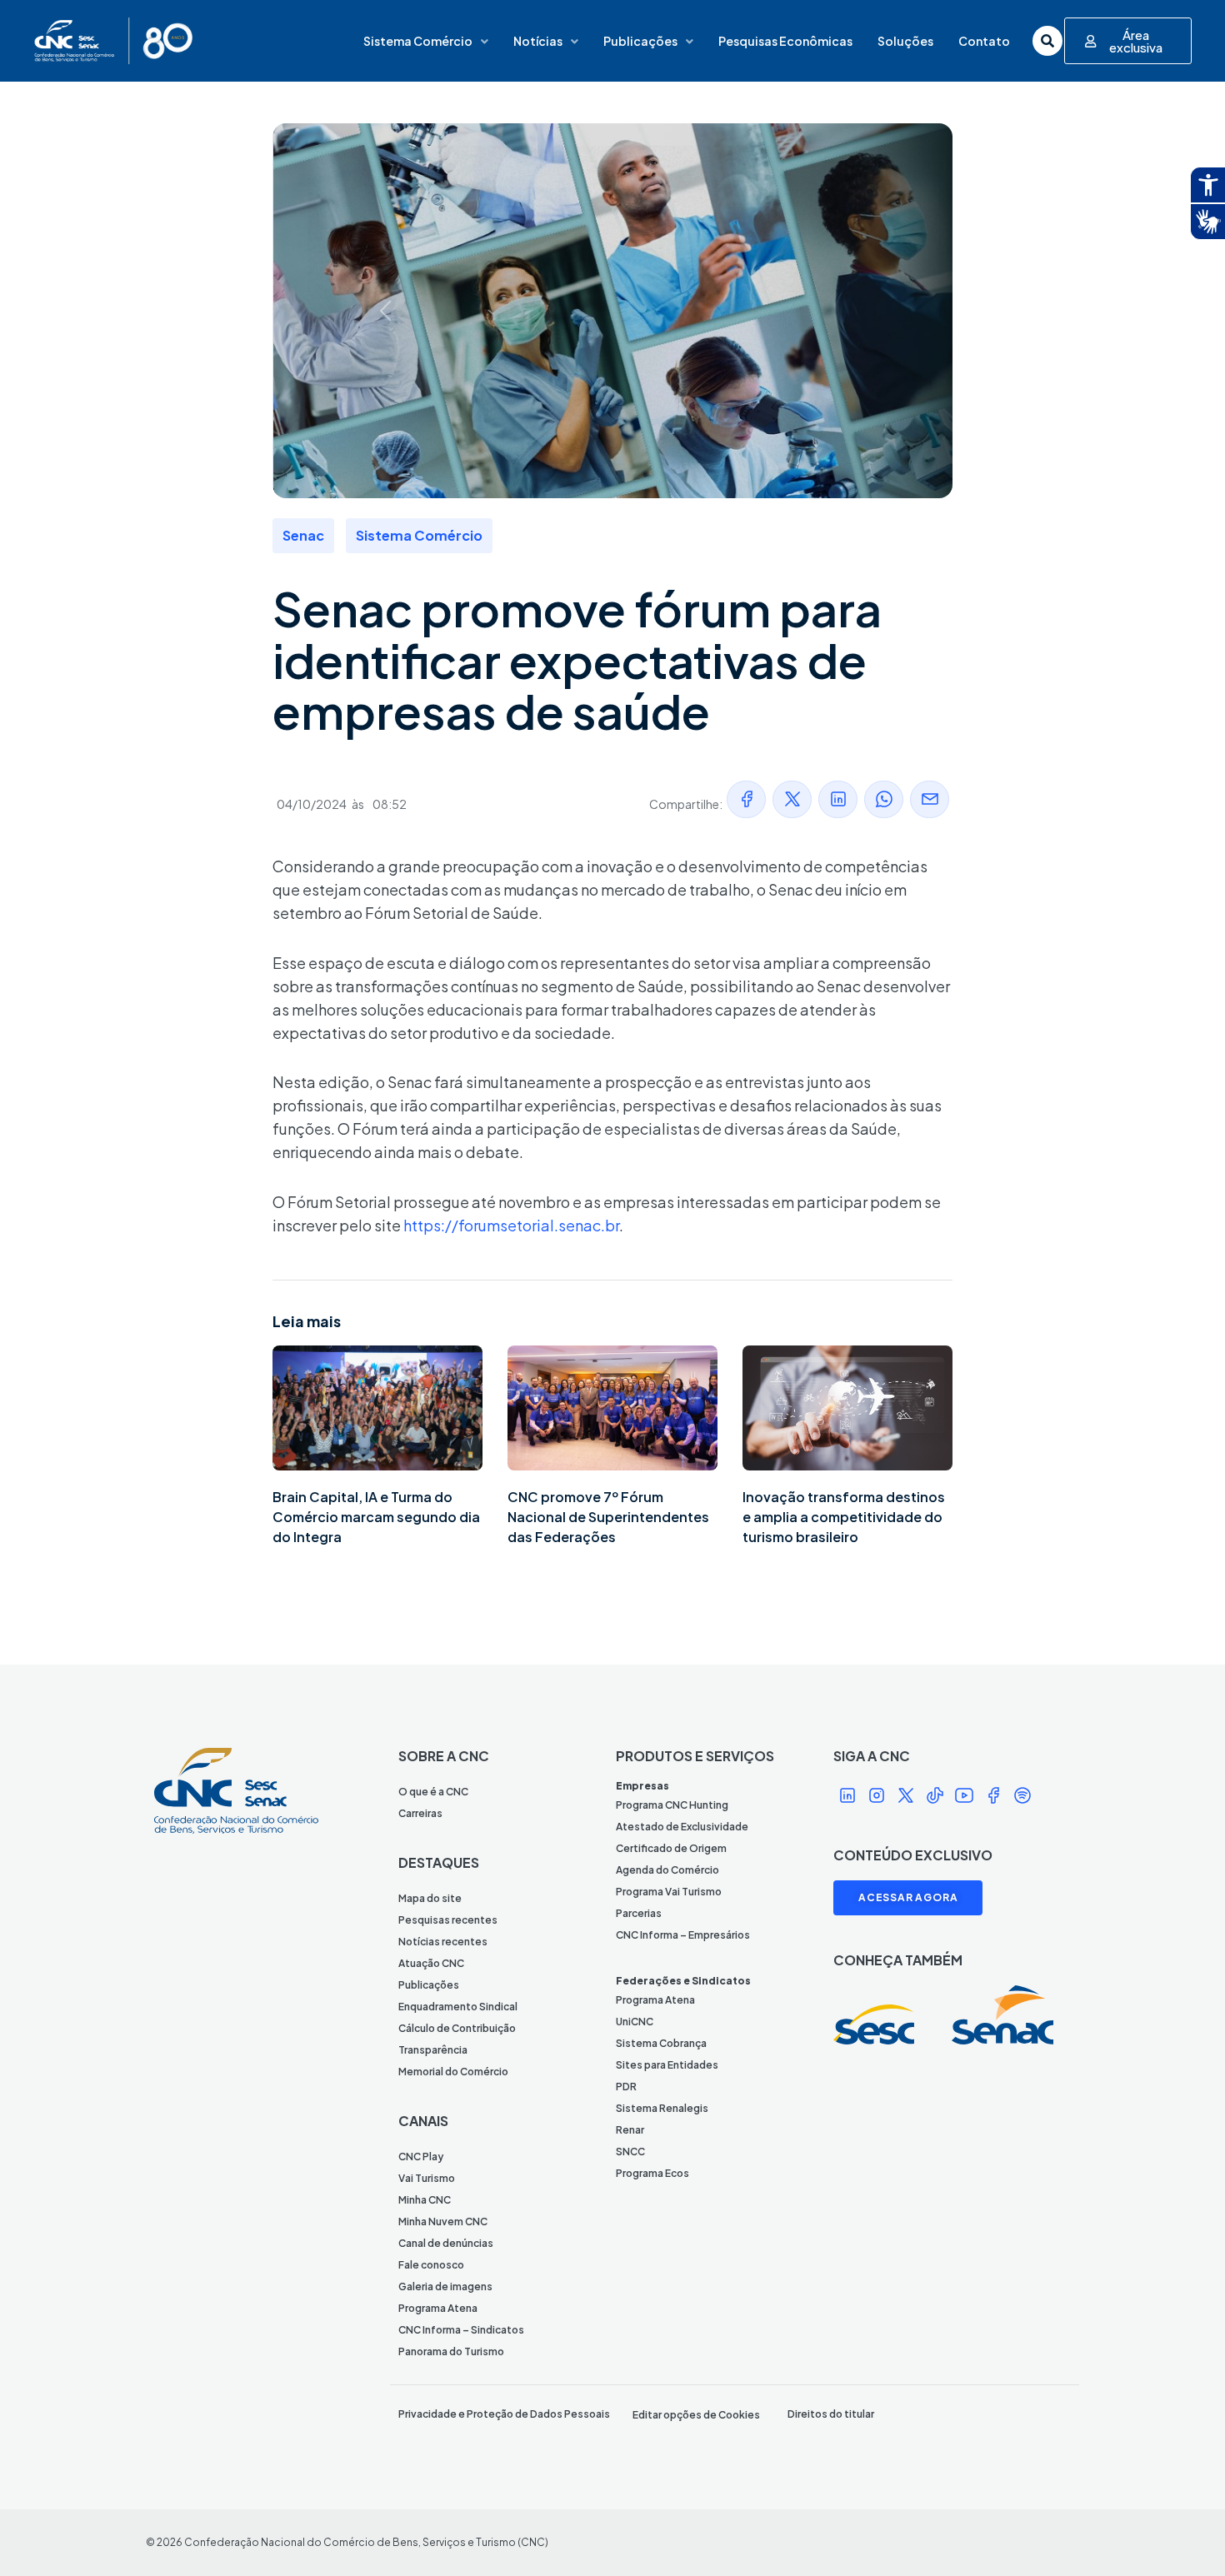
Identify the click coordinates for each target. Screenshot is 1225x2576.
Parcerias (639, 1913)
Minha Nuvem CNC (443, 2222)
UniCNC (635, 2022)
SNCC (630, 2152)
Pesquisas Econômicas (785, 41)
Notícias (538, 41)
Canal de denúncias (446, 2243)
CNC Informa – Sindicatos (461, 2330)
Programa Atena (438, 2308)
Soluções (905, 41)
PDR (626, 2087)
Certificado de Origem (671, 1848)
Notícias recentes (443, 1942)
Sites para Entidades (667, 2065)
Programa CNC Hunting (672, 1805)
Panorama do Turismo (451, 2351)
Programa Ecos (652, 2173)
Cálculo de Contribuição (457, 2028)
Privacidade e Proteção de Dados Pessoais (504, 2414)
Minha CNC (425, 2200)
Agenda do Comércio (667, 1870)
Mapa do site (430, 1898)
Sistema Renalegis (662, 2108)
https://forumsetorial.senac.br (511, 1225)
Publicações (640, 41)
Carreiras (420, 1813)
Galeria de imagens (445, 2286)
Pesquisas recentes (448, 1920)
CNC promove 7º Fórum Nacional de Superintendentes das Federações (608, 1517)
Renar (630, 2130)
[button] (746, 799)
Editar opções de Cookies (696, 2415)
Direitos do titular (831, 2414)
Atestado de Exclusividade (682, 1827)
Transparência (433, 2050)
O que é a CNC (433, 1792)
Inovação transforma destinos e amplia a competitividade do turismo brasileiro (844, 1517)
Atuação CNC (431, 1963)
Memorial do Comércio (453, 2072)
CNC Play (421, 2157)
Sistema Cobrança (661, 2043)
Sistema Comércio (418, 41)
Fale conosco (431, 2265)
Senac (303, 535)
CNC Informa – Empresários (683, 1935)
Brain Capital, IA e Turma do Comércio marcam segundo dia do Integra (376, 1517)
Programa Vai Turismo (669, 1892)
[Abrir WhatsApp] (1183, 2534)
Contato (984, 41)
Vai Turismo (427, 2178)
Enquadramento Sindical (458, 2007)
